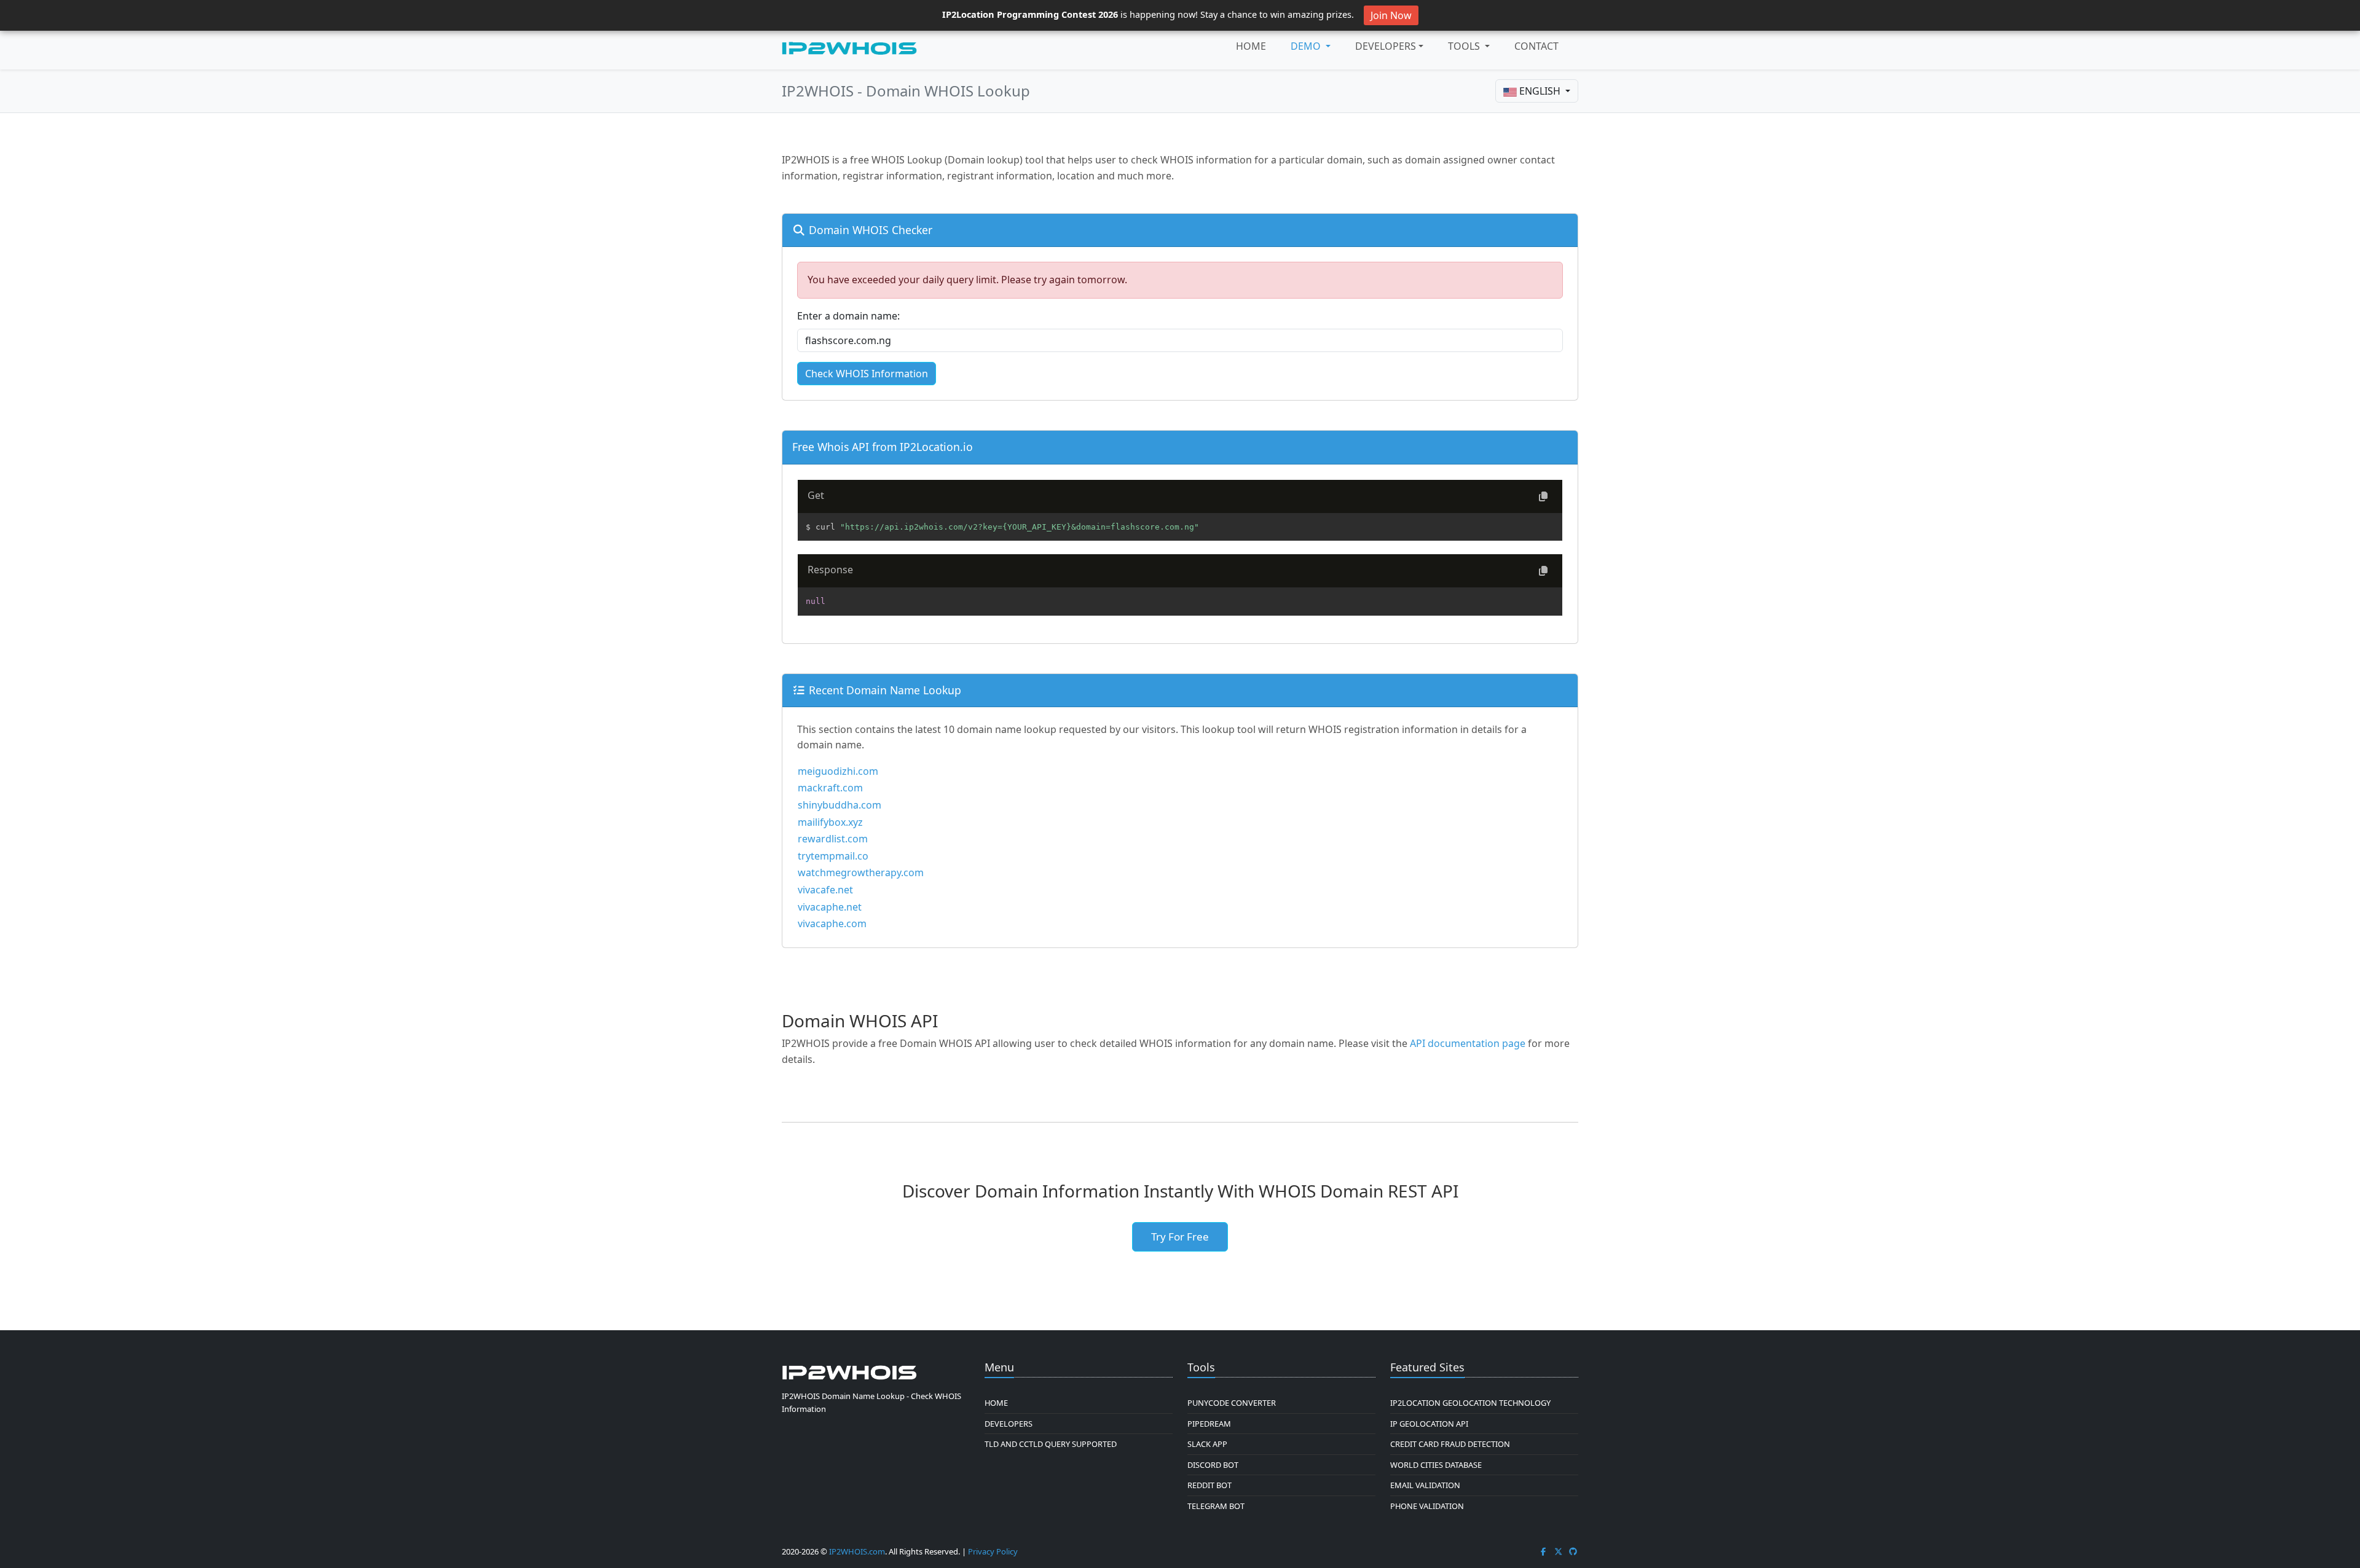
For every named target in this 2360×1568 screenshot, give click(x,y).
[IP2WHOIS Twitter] (1559, 1551)
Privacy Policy (993, 1551)
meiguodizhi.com (838, 771)
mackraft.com (830, 788)
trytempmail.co (833, 856)
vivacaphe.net (830, 907)
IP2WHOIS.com (857, 1551)
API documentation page (1468, 1043)
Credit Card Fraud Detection (1450, 1444)
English (1540, 91)
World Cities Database (1436, 1465)
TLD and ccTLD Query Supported (1051, 1444)
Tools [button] (1465, 46)
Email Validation (1425, 1485)
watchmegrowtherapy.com (861, 872)
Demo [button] (1307, 46)
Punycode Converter (1232, 1403)
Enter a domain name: (848, 316)
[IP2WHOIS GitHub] (1573, 1551)
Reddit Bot (1209, 1485)
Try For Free (1180, 1237)
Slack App (1207, 1444)
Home (1251, 46)
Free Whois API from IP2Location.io (883, 447)
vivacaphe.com (832, 923)
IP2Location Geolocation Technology (1470, 1403)
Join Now (1391, 15)
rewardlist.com (833, 839)
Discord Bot (1213, 1465)
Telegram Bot (1216, 1506)
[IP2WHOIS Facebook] (1543, 1551)
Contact (1536, 46)
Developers (1386, 46)
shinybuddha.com (840, 805)
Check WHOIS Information (867, 374)
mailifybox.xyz (830, 822)
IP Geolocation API (1429, 1424)
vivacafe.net (825, 890)
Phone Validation (1427, 1506)
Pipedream (1209, 1424)
